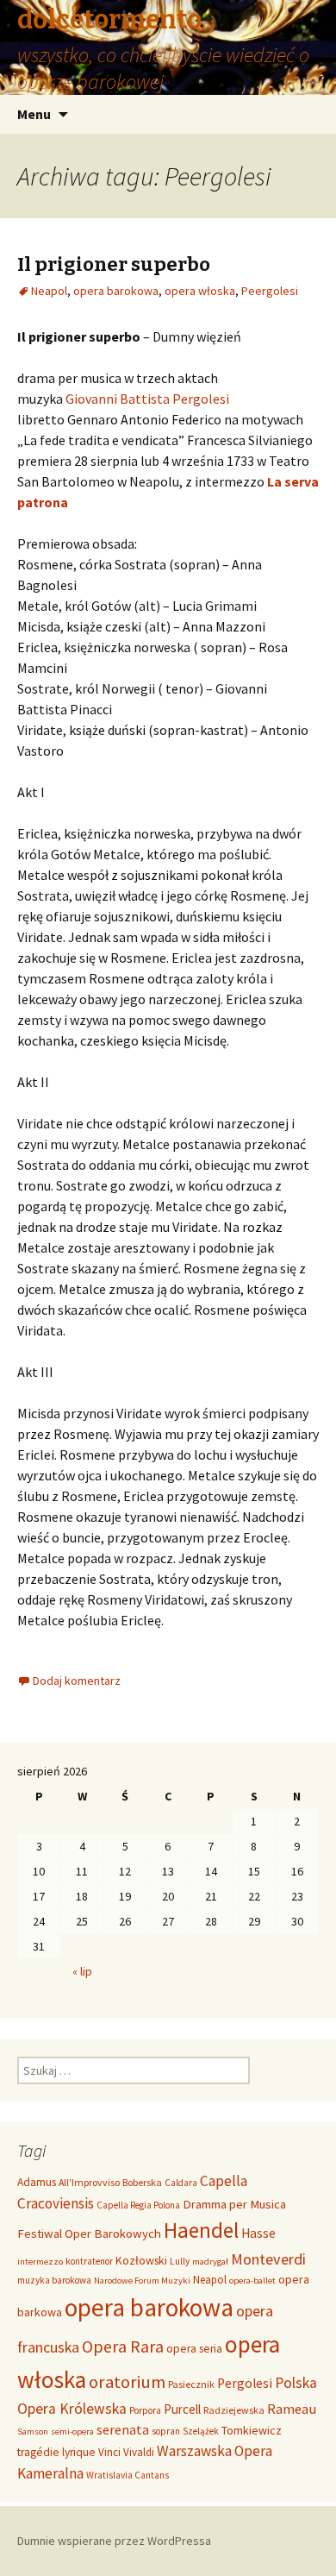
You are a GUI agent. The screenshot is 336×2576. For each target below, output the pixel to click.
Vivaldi (139, 2452)
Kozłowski (141, 2260)
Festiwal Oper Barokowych (89, 2233)
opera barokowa (116, 291)
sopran (166, 2431)
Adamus (37, 2182)
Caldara (181, 2183)
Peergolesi (270, 291)
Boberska (142, 2182)
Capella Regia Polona (138, 2205)
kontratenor (89, 2261)
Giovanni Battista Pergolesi (147, 399)
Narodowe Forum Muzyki (142, 2281)
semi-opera (72, 2431)
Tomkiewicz (252, 2430)
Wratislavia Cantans (128, 2475)
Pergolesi (245, 2383)
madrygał (210, 2262)
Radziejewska (234, 2410)
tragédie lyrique (56, 2452)
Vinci (109, 2452)
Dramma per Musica (234, 2204)
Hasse (258, 2233)
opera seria (194, 2349)
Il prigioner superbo (114, 264)
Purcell (182, 2409)
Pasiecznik (191, 2384)
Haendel (201, 2230)
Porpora (145, 2410)
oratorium (127, 2382)
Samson (33, 2431)
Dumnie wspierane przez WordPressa (114, 2541)
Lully (180, 2261)
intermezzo (40, 2262)
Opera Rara (123, 2346)
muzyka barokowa (54, 2280)
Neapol (49, 291)
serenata (123, 2430)
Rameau (292, 2409)
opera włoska (200, 291)
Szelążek (201, 2431)
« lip (82, 1971)
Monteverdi (268, 2259)
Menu (34, 114)
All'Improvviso (89, 2182)
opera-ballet (252, 2281)
